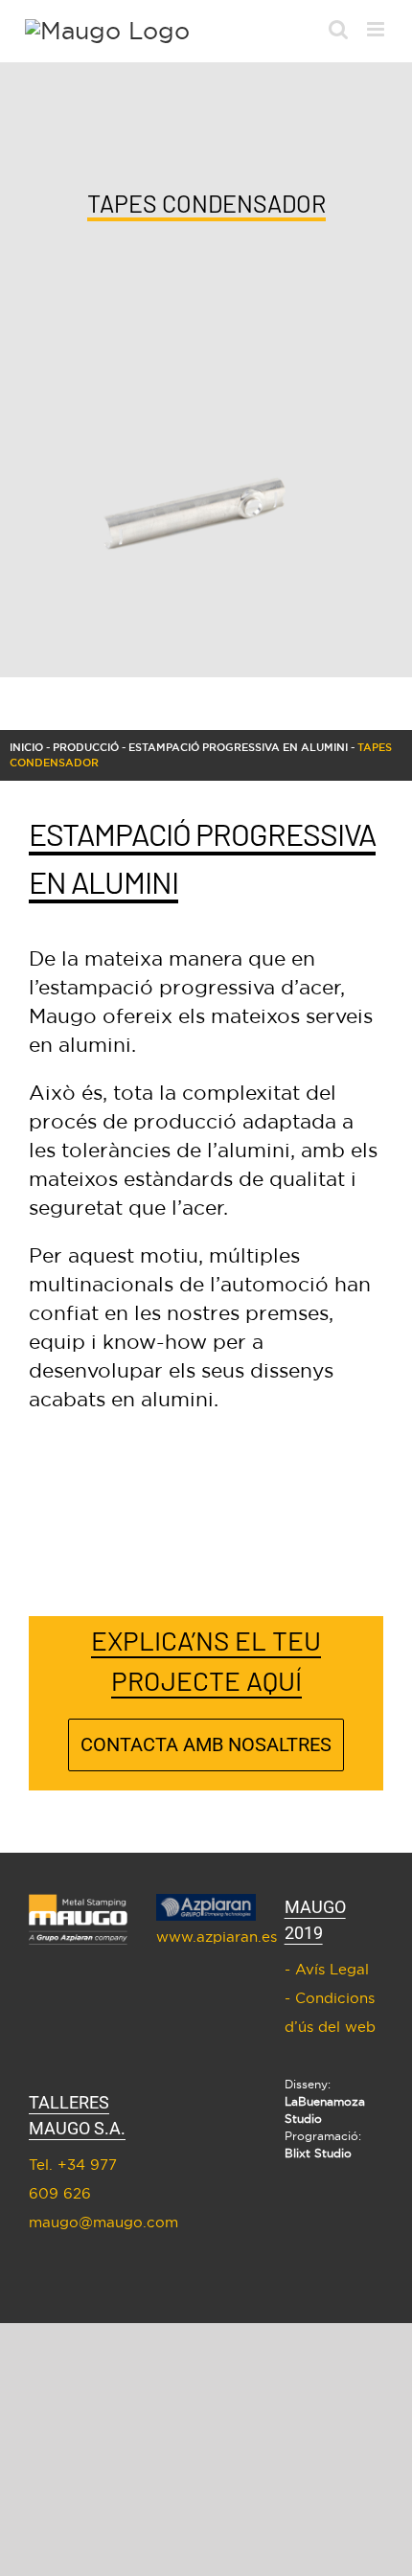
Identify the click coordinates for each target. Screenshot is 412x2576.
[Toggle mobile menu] (377, 29)
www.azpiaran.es (206, 1937)
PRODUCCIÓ (86, 747)
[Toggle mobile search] (338, 29)
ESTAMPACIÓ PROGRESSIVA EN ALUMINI (238, 747)
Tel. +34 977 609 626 (73, 2179)
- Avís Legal (327, 1969)
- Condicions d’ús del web (330, 2012)
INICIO (26, 747)
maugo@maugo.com (78, 2222)
